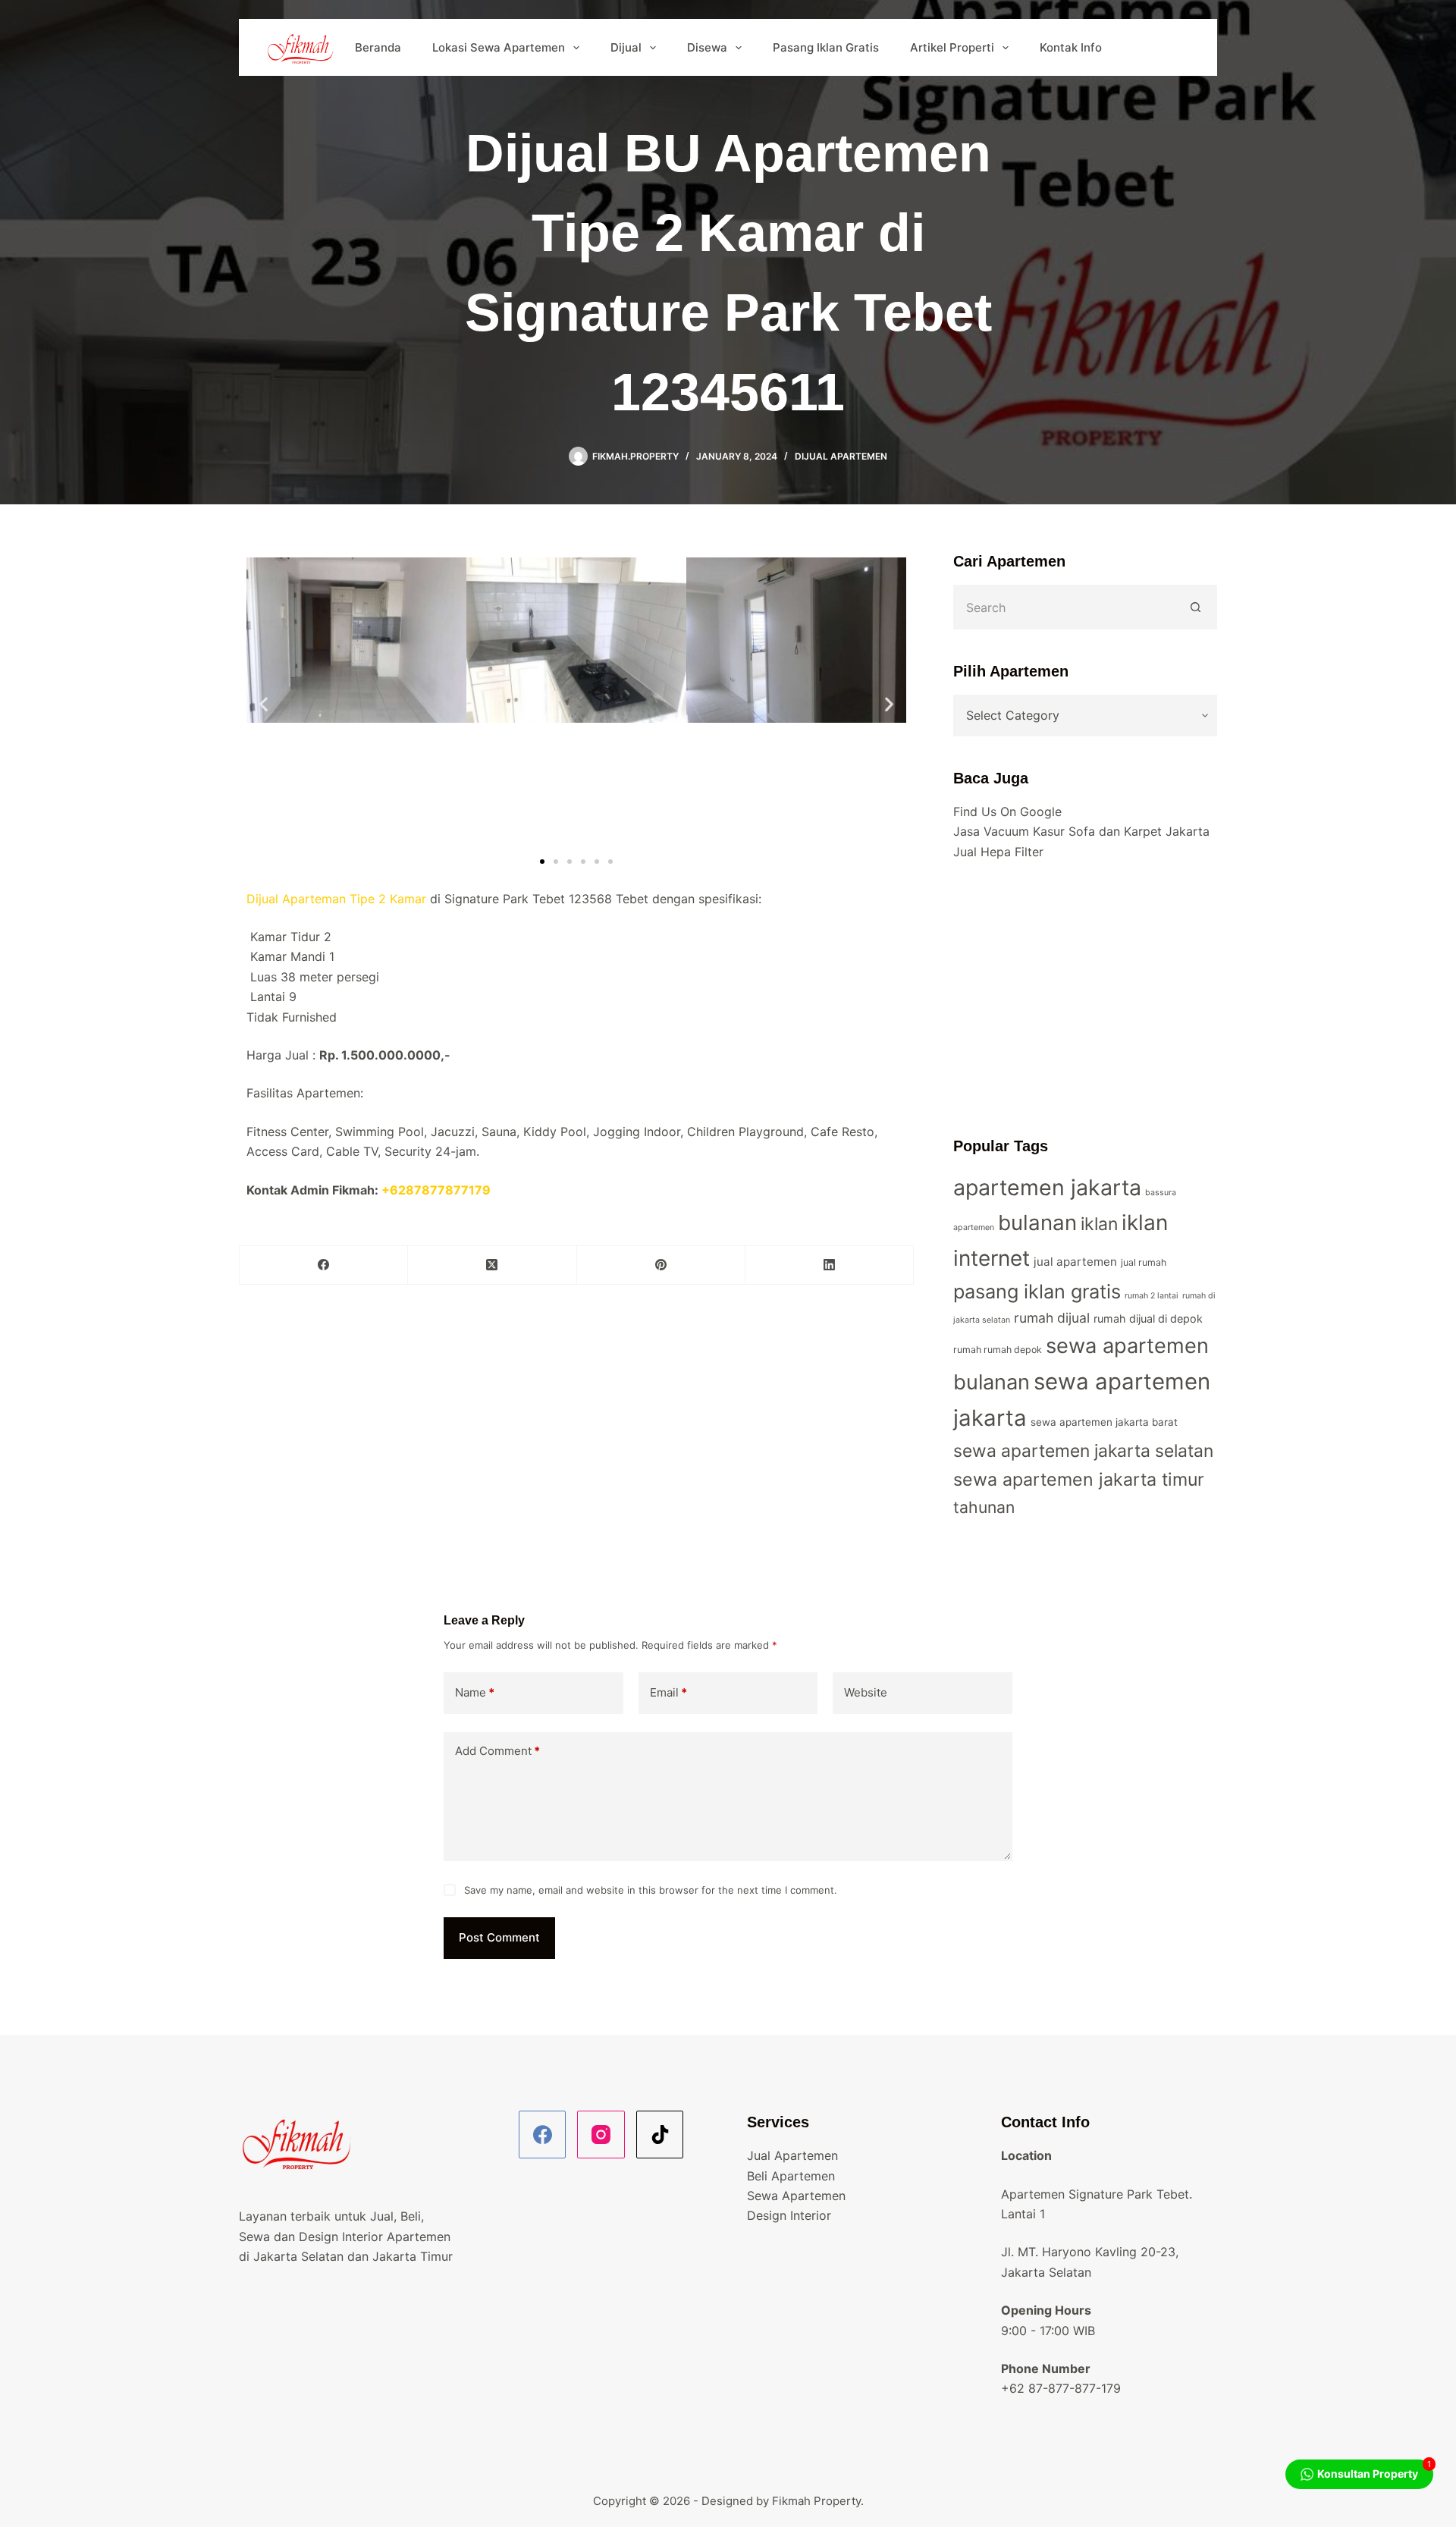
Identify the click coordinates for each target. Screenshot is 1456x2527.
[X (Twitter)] (492, 1265)
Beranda (378, 47)
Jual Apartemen (792, 2155)
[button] (264, 704)
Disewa (707, 47)
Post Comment (499, 1937)
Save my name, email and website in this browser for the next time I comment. (651, 1890)
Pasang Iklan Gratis (826, 47)
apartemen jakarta (1047, 1187)
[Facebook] (324, 1265)
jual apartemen (1075, 1262)
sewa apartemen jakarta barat (1104, 1422)
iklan (1099, 1224)
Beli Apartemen (791, 2176)
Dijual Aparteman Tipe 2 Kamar (336, 899)
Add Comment (497, 1751)
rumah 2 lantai (1152, 1296)
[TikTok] (660, 2135)
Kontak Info (1071, 47)
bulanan (1037, 1223)
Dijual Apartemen (841, 456)
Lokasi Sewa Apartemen (499, 47)
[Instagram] (601, 2135)
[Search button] (1196, 607)
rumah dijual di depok (1148, 1318)
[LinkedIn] (830, 1265)
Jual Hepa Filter (998, 852)
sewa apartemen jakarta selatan (1083, 1451)
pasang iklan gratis (1037, 1291)
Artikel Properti (952, 47)
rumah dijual (1052, 1318)
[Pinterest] (661, 1265)
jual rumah (1144, 1262)
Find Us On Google (1007, 811)
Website (866, 1692)
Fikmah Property (816, 2501)
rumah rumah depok (998, 1350)
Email (668, 1692)
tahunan (984, 1507)
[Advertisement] (1085, 998)
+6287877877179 (436, 1190)
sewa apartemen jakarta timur (1079, 1480)
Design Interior (789, 2215)
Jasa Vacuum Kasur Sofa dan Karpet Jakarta (1081, 831)
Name (475, 1692)
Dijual (626, 47)
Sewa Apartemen (796, 2196)
